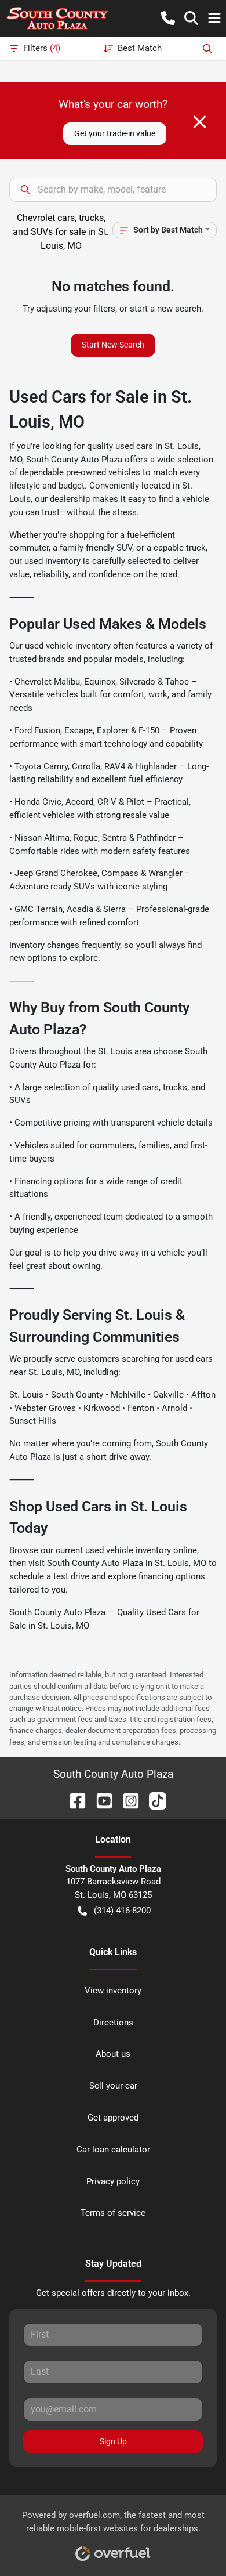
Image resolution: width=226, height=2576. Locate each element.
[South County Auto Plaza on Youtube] (100, 1800)
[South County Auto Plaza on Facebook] (73, 1800)
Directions (113, 2023)
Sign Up (113, 2441)
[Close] (200, 122)
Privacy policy (113, 2181)
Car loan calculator (113, 2150)
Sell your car (113, 2086)
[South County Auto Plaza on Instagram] (126, 1800)
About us (113, 2054)
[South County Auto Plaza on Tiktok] (153, 1800)
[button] (168, 18)
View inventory (113, 1991)
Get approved (113, 2118)
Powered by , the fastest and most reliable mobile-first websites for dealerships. (113, 2522)
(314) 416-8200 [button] (122, 1911)
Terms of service (113, 2213)
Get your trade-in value (115, 133)
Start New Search (113, 345)
